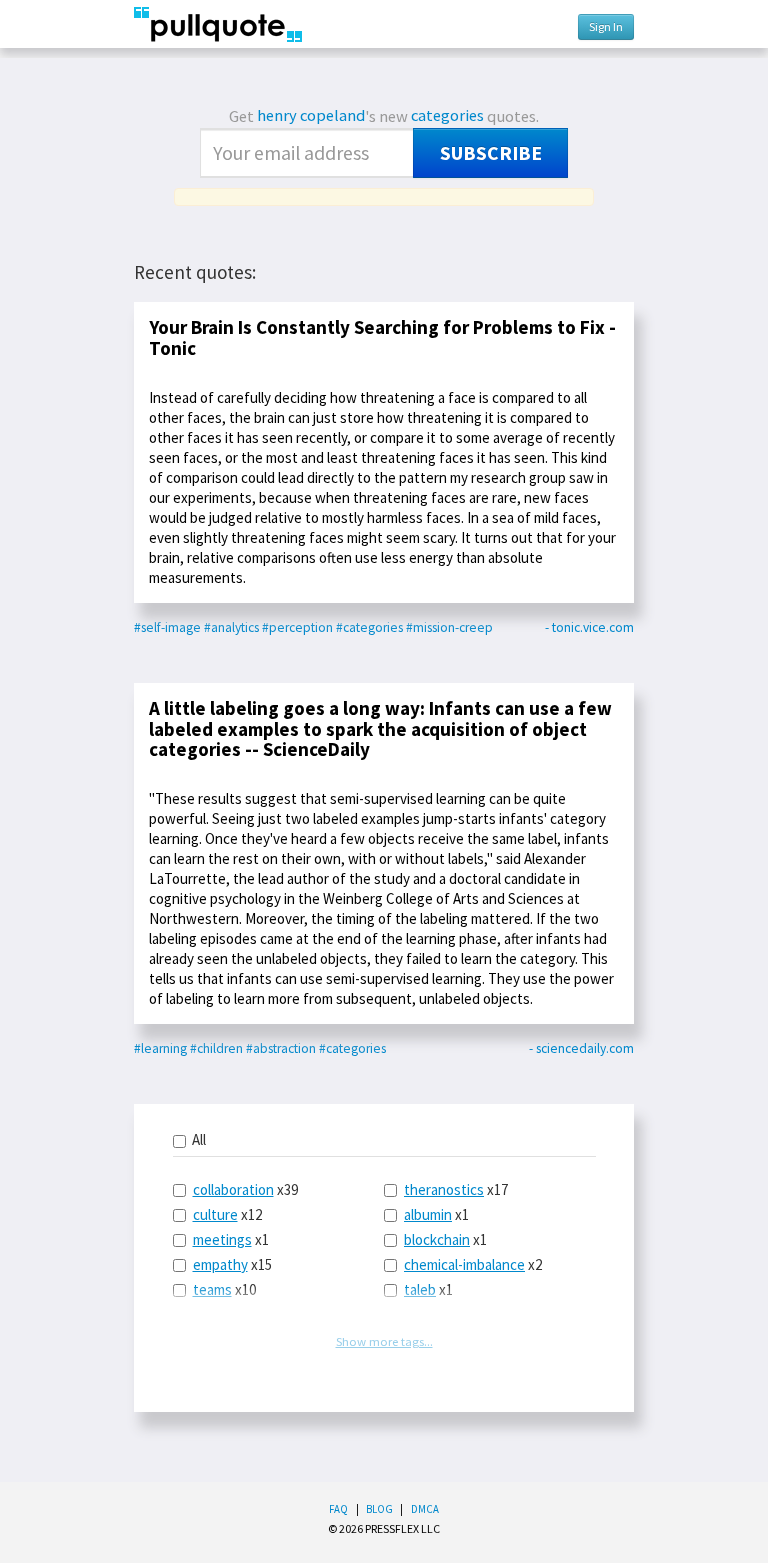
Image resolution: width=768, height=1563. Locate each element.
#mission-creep (449, 627)
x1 (231, 1239)
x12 (227, 1214)
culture (215, 1214)
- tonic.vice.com (589, 627)
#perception (297, 627)
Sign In (606, 26)
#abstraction (281, 1048)
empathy (220, 1264)
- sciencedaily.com (581, 1048)
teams (212, 1289)
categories (447, 115)
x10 (224, 1289)
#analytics (231, 627)
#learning (160, 1048)
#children (216, 1048)
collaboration (233, 1189)
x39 (245, 1189)
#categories (369, 627)
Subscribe (491, 153)
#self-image (167, 627)
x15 (232, 1264)
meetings (222, 1239)
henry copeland (311, 115)
